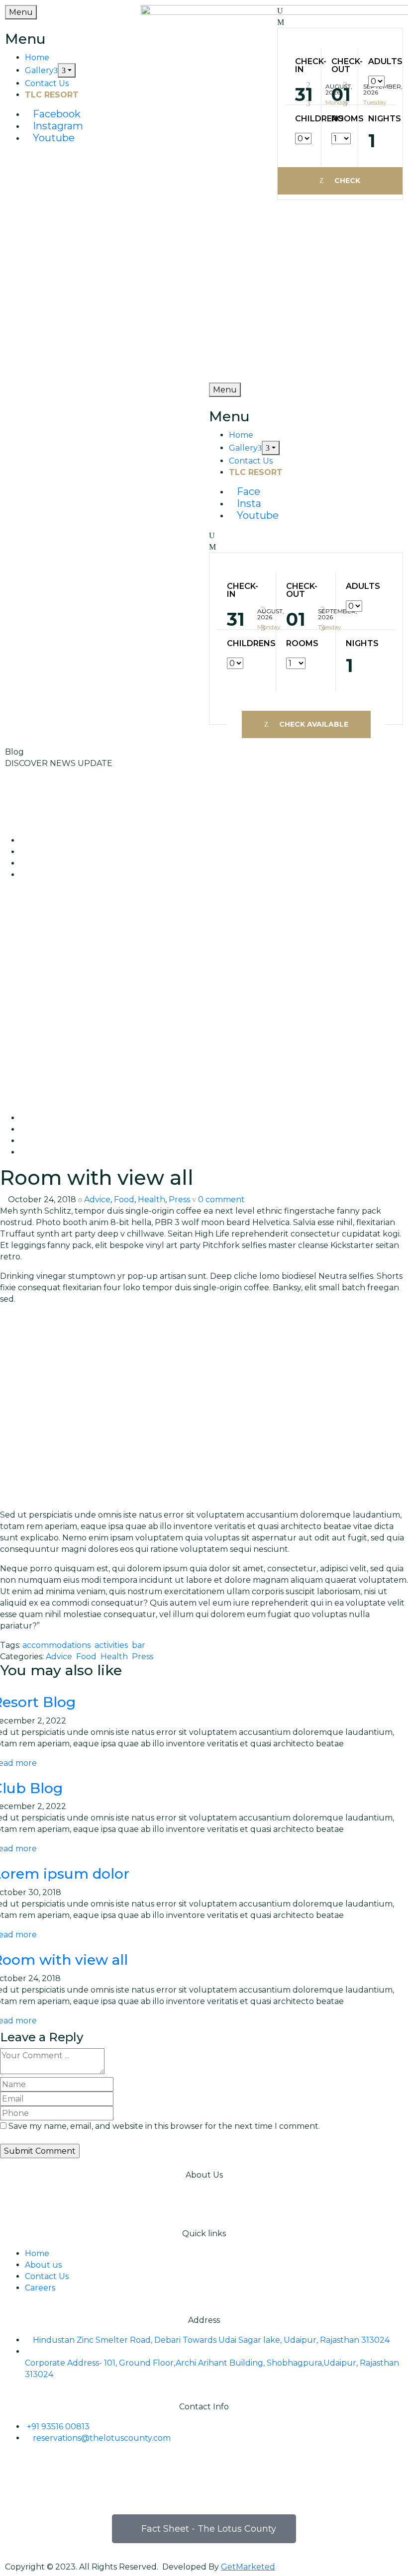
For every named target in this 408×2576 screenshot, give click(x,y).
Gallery (39, 70)
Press (179, 1199)
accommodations (56, 1645)
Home (37, 57)
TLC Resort (52, 95)
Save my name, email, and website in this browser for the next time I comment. (164, 2126)
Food (124, 1199)
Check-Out (340, 66)
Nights (377, 119)
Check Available (340, 185)
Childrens (303, 119)
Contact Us (47, 83)
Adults (377, 62)
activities (111, 1645)
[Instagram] (44, 2474)
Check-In (303, 66)
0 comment (221, 1199)
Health (152, 1199)
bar (139, 1645)
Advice (97, 1199)
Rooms (340, 119)
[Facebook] (17, 2474)
